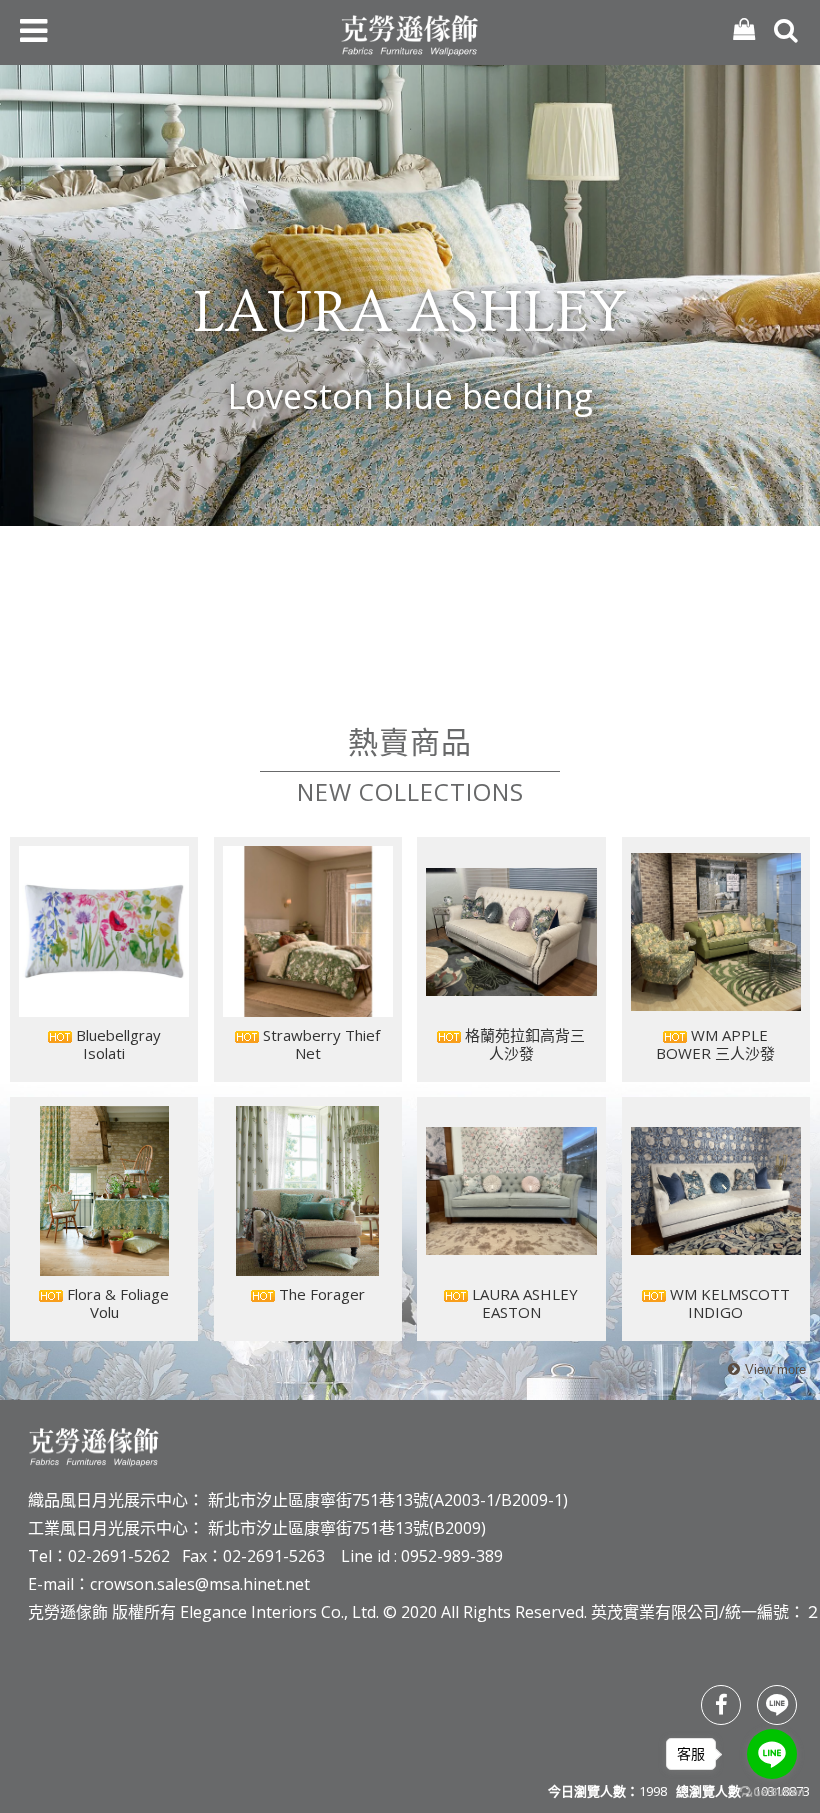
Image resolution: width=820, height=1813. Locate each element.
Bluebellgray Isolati (116, 1044)
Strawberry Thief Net (319, 1044)
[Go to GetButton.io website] (772, 1792)
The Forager (320, 1294)
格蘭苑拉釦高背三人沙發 (523, 1044)
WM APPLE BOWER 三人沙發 (715, 1044)
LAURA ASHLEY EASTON (523, 1303)
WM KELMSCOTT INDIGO (728, 1303)
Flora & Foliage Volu (116, 1303)
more (764, 1370)
